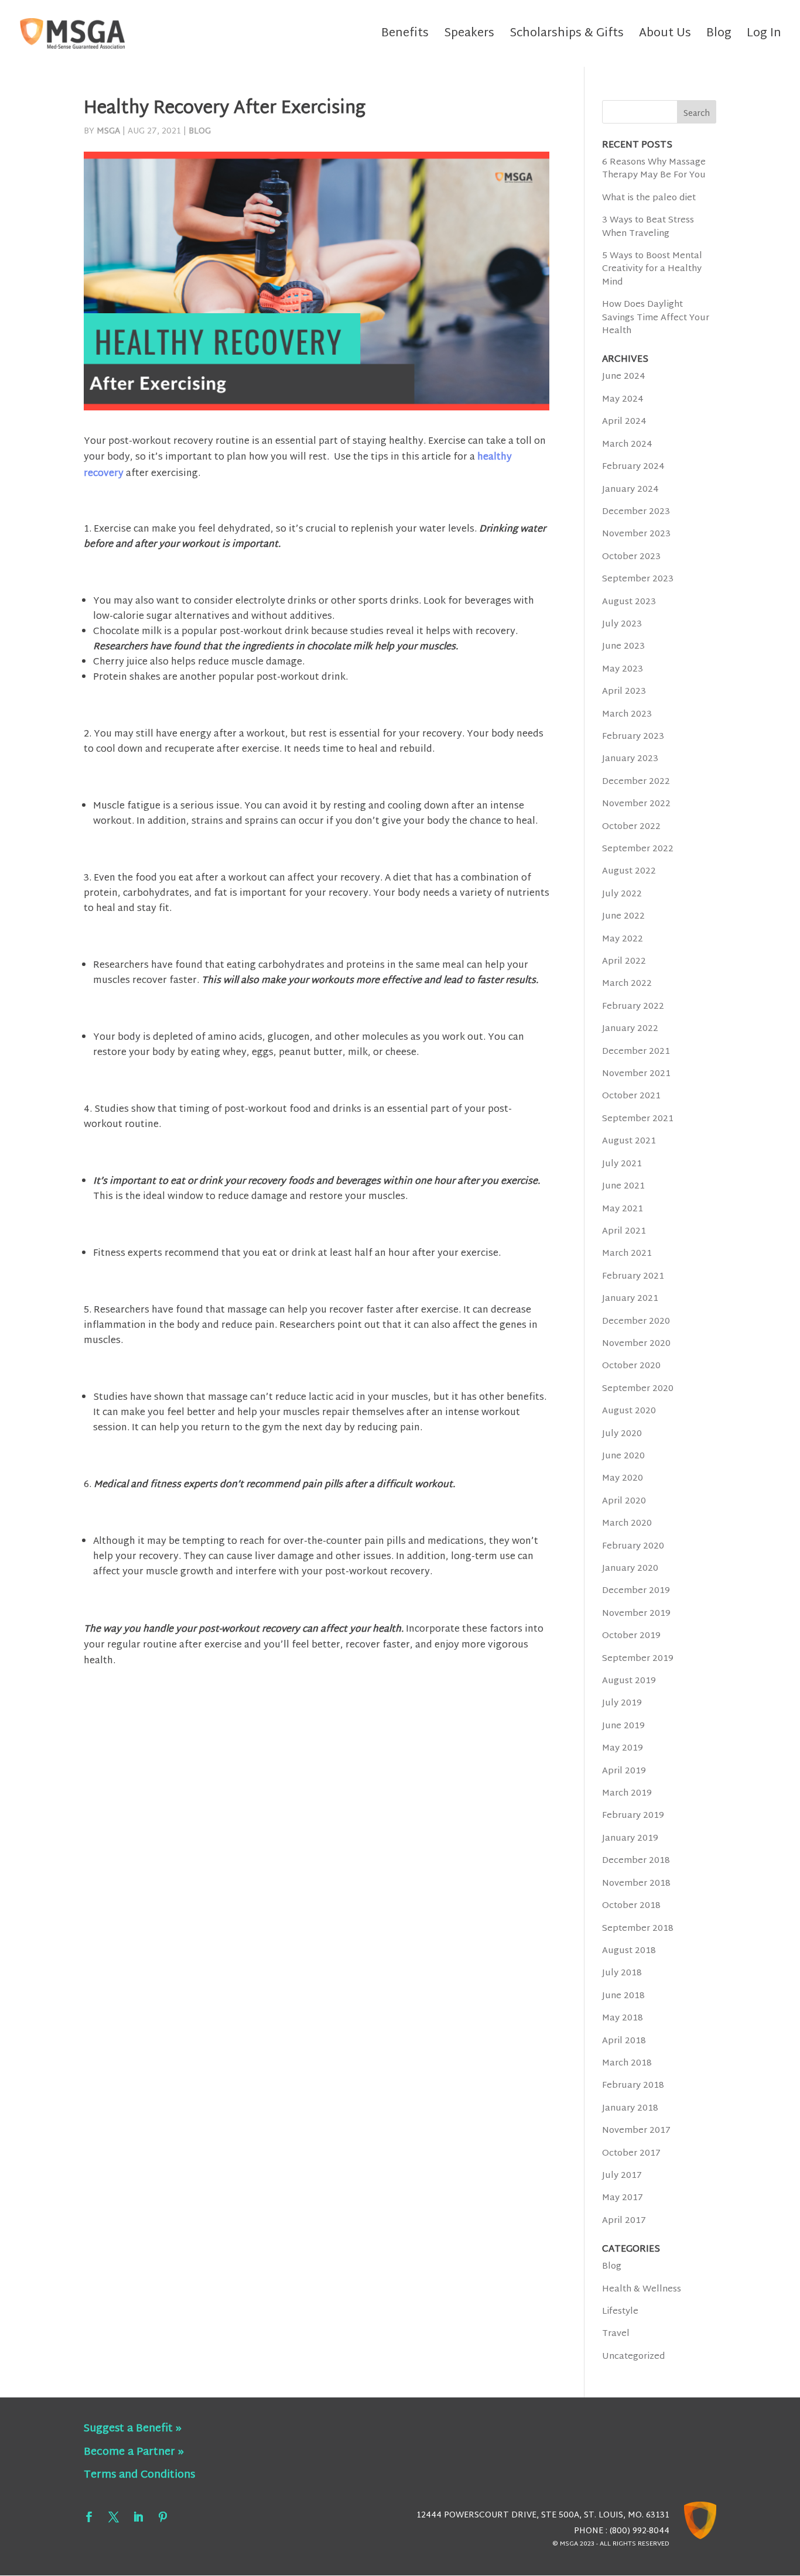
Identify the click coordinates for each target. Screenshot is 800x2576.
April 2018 (624, 2041)
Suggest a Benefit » (133, 2429)
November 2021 (636, 1074)
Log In (764, 37)
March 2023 (627, 715)
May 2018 (623, 2018)
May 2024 (623, 400)
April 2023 (624, 692)
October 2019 (631, 1636)
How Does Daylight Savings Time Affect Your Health (656, 318)
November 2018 (636, 1884)
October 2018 (631, 1906)
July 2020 (622, 1434)
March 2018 (627, 2063)
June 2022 (623, 917)
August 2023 (629, 602)
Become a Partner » (134, 2452)
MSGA (108, 131)
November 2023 (636, 534)
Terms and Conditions (139, 2475)
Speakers (469, 37)
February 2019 (633, 1816)
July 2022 (622, 894)
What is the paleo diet (649, 198)
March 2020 (627, 1524)
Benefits (405, 37)
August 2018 (629, 1951)
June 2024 (624, 377)
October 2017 (631, 2154)
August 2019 (629, 1681)
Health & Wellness (642, 2289)
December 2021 (636, 1052)
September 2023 (638, 579)
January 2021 (630, 1299)
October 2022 (631, 827)
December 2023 (636, 512)
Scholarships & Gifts (567, 37)
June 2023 (623, 647)
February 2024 (633, 467)
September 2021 (638, 1119)
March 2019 (627, 1794)
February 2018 (633, 2086)
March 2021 (627, 1254)
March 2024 (627, 445)
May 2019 (623, 1748)
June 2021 (623, 1186)
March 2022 (627, 984)
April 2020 (624, 1501)
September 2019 (638, 1659)
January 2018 (630, 2109)
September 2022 (638, 849)
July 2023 (622, 624)
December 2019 (636, 1591)
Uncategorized (633, 2357)
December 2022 (636, 782)
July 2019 (622, 1703)
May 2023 (623, 669)
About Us (665, 37)
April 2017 (624, 2221)
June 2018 (623, 1996)
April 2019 (624, 1771)
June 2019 (623, 1726)
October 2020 (631, 1366)
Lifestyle (620, 2312)
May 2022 (623, 939)
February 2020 (633, 1546)
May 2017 (623, 2198)
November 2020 (636, 1344)
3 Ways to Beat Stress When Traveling (648, 227)
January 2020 (630, 1569)
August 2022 (629, 871)
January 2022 (630, 1029)
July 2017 (622, 2176)
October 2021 (631, 1096)
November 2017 (636, 2131)
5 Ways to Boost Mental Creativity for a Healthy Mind (652, 269)
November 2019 (636, 1614)
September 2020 (638, 1389)
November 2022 (636, 804)
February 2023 (633, 737)
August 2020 (629, 1411)
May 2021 (623, 1209)
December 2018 (636, 1861)
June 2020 (623, 1456)
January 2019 (630, 1839)
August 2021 (629, 1141)
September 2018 (638, 1929)
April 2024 (624, 422)
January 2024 (630, 490)
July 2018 (622, 1973)
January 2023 (630, 759)
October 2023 (631, 557)
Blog (719, 37)
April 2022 (624, 962)
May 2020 (623, 1479)
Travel (616, 2334)
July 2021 (622, 1164)
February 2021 (633, 1277)
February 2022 (633, 1007)
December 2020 (636, 1322)
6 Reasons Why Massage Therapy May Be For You (654, 169)
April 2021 (624, 1232)
